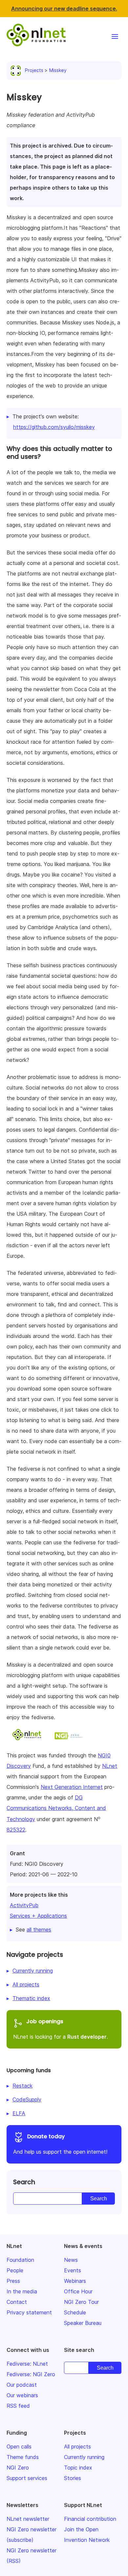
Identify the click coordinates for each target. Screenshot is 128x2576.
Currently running (33, 1971)
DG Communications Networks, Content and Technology (56, 1808)
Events (73, 2270)
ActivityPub (24, 1905)
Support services (27, 2478)
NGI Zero (18, 2468)
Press (13, 2281)
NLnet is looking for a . (61, 2029)
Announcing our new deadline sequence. (64, 9)
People (15, 2270)
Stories (73, 2478)
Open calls (19, 2447)
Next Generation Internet (72, 1787)
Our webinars (22, 2395)
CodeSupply (27, 2099)
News (71, 2260)
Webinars (75, 2281)
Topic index (78, 2468)
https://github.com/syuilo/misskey (54, 427)
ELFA (19, 2113)
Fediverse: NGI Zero (31, 2374)
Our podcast (22, 2385)
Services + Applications (38, 1916)
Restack (22, 2086)
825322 (16, 1830)
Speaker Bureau (83, 2323)
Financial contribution (90, 2519)
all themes (39, 1930)
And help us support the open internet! (60, 2144)
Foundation (20, 2260)
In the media (22, 2291)
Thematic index (31, 1998)
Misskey (58, 70)
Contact (17, 2302)
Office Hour (78, 2291)
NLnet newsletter (28, 2519)
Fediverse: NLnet (27, 2364)
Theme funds (23, 2457)
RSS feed (18, 2406)
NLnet (110, 1766)
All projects (26, 1984)
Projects (34, 70)
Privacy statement (29, 2312)
